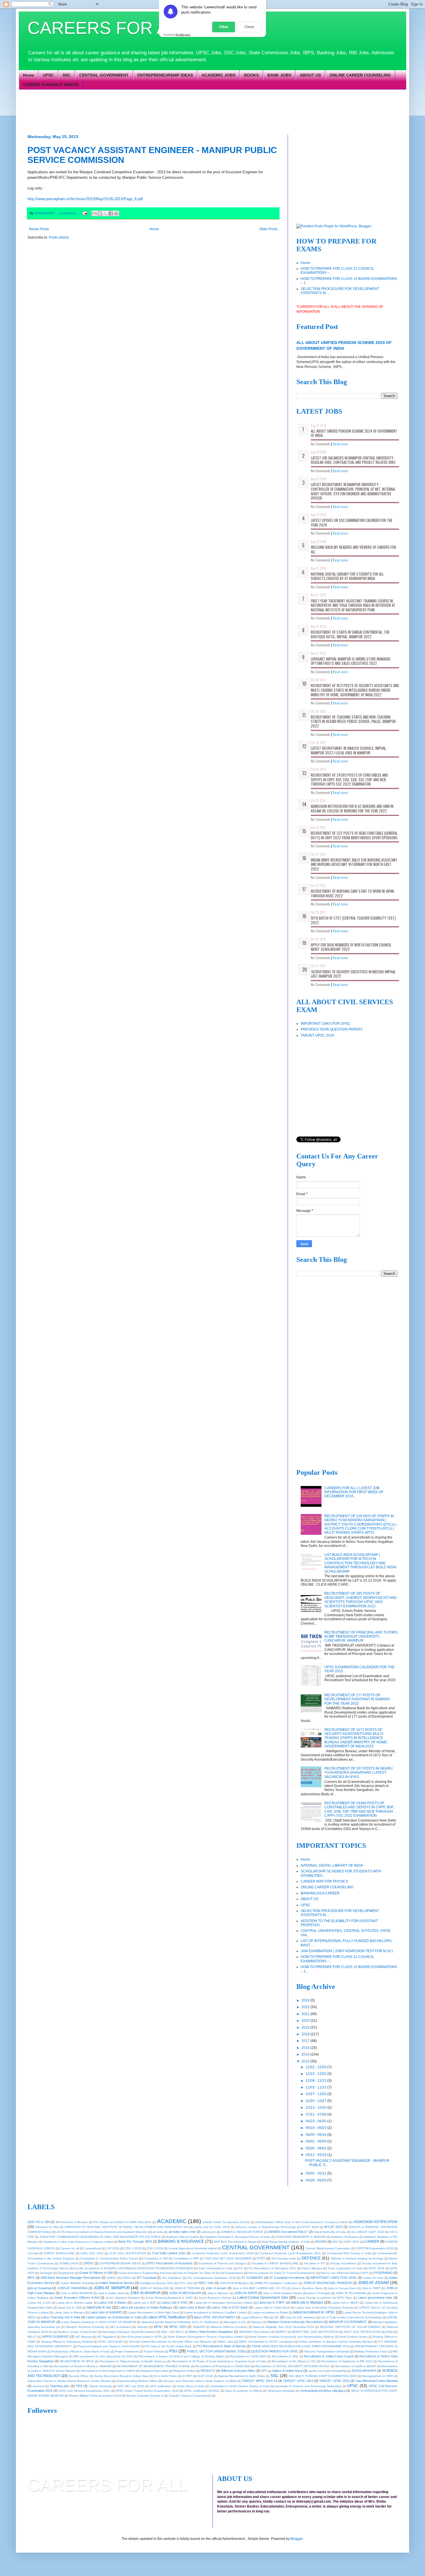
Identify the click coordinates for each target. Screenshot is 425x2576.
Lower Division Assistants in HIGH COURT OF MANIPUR (99, 2322)
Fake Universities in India (216, 2268)
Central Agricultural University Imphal (192, 2248)
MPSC (158, 2327)
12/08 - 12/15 (316, 2081)
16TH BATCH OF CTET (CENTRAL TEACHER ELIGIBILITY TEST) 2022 (353, 920)
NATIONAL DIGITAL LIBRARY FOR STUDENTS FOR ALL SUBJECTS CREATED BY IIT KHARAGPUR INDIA (347, 576)
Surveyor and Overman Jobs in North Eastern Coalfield (200, 2381)
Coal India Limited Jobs (169, 2253)
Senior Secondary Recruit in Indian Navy (122, 2376)
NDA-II (180, 2332)
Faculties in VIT (315, 2263)
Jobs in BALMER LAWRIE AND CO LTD (259, 2288)
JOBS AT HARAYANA (72, 2288)
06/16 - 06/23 (316, 2128)
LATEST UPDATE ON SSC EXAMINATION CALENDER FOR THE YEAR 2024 (352, 522)
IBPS (31, 2278)
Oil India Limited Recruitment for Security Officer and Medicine (170, 2342)
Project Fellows (154, 2351)
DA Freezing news (284, 2258)
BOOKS (251, 75)
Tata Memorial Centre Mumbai (376, 2381)
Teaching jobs (60, 2386)
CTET (261, 2258)
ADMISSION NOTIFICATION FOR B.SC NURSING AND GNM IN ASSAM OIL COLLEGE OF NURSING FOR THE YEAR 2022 (352, 808)
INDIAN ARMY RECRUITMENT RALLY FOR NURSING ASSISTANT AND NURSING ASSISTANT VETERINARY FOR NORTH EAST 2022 (354, 864)
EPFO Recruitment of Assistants (169, 2263)
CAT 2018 (113, 2248)
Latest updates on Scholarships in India (114, 2317)
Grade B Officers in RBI (96, 2273)
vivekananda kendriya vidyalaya (323, 2391)
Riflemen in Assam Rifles (238, 2371)
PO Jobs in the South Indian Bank (169, 2346)
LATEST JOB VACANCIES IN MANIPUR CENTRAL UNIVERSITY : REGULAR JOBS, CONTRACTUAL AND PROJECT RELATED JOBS (353, 460)
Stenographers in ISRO (377, 2376)
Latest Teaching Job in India (61, 2317)
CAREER (372, 2242)
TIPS (79, 2386)
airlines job (209, 2232)
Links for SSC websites (300, 2317)
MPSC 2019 (178, 2327)
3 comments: (68, 213)
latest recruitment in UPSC (314, 2312)
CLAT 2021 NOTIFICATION (128, 2253)
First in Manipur (312, 2268)
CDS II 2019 (155, 2248)
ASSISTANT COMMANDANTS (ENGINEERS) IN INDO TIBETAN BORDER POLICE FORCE (100, 2237)
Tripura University (100, 2386)
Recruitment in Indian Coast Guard (329, 2356)
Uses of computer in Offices (244, 2391)
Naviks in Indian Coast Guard (77, 2332)
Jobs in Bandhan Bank (307, 2288)
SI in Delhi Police (166, 2376)
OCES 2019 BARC (111, 2342)
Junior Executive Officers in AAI (77, 2298)
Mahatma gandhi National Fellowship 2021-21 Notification (180, 2322)
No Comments (320, 444)
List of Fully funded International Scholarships (351, 2317)
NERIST (281, 2332)
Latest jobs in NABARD (106, 2312)
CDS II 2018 (133, 2248)
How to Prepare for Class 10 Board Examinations (210, 2273)
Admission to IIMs (47, 2227)
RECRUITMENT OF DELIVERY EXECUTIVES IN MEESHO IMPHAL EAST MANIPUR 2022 (353, 974)
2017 (306, 2041)
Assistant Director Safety (183, 2237)
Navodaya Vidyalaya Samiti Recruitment (129, 2332)
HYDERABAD (383, 2273)
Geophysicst (66, 2273)
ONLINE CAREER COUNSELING (360, 75)
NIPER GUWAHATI (56, 2337)
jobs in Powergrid (319, 2293)
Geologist (46, 2273)
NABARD (199, 2327)
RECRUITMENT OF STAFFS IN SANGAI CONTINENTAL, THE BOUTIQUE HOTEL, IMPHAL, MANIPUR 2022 (350, 634)
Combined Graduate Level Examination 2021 (290, 2253)
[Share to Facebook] (111, 213)
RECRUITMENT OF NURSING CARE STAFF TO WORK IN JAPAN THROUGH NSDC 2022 (352, 893)
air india (158, 2232)
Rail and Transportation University (327, 2351)
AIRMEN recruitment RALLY (288, 2232)
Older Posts (268, 229)
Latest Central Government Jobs (263, 2298)
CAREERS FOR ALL (107, 28)
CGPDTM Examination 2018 (374, 2248)
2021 (306, 2014)
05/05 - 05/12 (316, 2173)
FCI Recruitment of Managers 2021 (272, 2268)
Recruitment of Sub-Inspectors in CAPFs (108, 2371)
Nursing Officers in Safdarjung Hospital (67, 2342)
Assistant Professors (345, 2237)
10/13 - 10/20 (316, 2108)
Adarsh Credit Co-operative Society (226, 2222)
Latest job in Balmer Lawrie (74, 2303)
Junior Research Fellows (215, 2298)
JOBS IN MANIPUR (145, 2293)
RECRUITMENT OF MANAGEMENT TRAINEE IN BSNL (154, 2366)
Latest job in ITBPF (271, 2302)
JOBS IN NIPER (246, 2293)
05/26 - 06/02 (316, 2148)
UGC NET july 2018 (131, 2386)
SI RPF (187, 2376)
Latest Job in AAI (39, 2303)
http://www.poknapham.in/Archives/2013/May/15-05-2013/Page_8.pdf (85, 199)
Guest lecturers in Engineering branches (145, 2273)
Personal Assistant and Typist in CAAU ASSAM (109, 2346)
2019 (306, 2028)
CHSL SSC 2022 (92, 2253)
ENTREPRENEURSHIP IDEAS (165, 75)
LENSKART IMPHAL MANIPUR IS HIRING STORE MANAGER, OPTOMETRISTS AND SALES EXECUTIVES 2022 (351, 661)
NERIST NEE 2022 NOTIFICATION (315, 2332)
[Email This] (94, 213)
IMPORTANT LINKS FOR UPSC (326, 1024)
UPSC (48, 75)
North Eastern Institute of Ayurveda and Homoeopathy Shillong (292, 2337)
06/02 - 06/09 (316, 2141)
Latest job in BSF (144, 2303)
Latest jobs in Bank (192, 2307)
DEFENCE (311, 2258)
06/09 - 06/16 (316, 2135)
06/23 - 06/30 (316, 2121)
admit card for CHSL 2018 (212, 2227)
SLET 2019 (205, 2376)
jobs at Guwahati (39, 2288)
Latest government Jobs (375, 2298)
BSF (335, 2242)
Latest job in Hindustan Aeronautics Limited (223, 2303)
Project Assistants (127, 2351)
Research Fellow (184, 2371)
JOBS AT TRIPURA (187, 2288)
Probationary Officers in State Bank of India (81, 2351)
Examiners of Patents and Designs (222, 2263)
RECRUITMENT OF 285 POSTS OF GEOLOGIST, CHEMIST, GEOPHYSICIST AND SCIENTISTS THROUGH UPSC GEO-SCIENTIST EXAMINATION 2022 (361, 1600)
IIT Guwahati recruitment (287, 2278)
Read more (340, 444)
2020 (306, 2021)
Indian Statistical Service (117, 2283)
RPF (264, 2371)
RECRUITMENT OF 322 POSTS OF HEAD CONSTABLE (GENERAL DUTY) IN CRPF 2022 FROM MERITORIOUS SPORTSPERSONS (354, 835)
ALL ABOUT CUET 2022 (368, 2232)
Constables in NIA (156, 2258)
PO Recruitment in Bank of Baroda (221, 2346)
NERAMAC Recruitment (254, 2332)
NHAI (390, 2332)
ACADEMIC (172, 2221)
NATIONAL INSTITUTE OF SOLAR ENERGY (350, 2327)
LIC (276, 2317)
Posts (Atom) (59, 237)
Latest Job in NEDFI (345, 2303)
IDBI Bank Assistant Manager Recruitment (71, 2278)
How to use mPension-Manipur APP (344, 2273)
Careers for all (69, 2248)
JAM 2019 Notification (234, 2283)
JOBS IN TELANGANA (351, 2293)
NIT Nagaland (107, 2337)
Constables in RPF (186, 2258)
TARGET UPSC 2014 (298, 2381)
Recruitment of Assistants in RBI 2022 (347, 2361)
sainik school (317, 2371)
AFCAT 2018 (310, 2227)
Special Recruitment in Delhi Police (242, 2376)
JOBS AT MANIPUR (112, 2288)
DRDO (89, 2263)
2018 (306, 2034)
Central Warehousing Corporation (328, 2248)
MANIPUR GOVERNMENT (348, 2322)
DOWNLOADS (69, 2263)
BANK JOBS (279, 75)
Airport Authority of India (330, 2232)
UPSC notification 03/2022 (202, 2391)
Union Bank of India (191, 2386)
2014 (306, 2054)
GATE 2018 (376, 2268)
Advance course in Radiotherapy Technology (266, 2227)
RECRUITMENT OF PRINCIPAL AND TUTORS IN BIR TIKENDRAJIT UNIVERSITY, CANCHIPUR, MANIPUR (361, 1637)
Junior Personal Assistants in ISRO (169, 2298)
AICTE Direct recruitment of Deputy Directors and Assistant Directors (102, 2232)
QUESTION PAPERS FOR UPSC (275, 2351)
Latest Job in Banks (112, 2302)
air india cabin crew (182, 2232)
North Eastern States (354, 2337)
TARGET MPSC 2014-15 (260, 2381)
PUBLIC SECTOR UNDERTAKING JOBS (216, 2351)
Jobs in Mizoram (218, 2293)
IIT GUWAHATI (252, 2278)
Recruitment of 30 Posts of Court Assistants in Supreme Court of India (219, 2361)
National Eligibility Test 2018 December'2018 (284, 2327)
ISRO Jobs (206, 2283)
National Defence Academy (229, 2327)
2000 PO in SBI (38, 2222)
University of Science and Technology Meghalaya (308, 2386)
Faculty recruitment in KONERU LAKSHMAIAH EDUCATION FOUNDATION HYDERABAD (134, 2268)
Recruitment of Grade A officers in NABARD (83, 2366)
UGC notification (161, 2386)
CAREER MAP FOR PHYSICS (324, 1881)
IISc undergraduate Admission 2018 (211, 2278)
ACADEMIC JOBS (218, 75)
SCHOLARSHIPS (364, 2371)
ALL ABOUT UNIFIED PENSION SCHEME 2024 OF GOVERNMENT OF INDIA (354, 433)
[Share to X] (105, 213)
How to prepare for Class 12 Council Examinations (282, 2273)
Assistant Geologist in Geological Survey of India (238, 2237)
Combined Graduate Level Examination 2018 (222, 2253)
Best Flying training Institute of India (286, 2242)
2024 (306, 2000)
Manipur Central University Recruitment (295, 2322)
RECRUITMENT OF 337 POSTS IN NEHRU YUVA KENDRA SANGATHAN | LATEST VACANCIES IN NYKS (359, 1773)
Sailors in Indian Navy (287, 2371)
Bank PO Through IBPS (135, 2242)
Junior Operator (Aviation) (123, 2298)
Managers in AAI (235, 2322)
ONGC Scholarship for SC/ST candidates (266, 2342)
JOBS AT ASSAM (373, 2283)
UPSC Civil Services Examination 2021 (84, 2391)
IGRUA (126, 2278)
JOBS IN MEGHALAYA (185, 2293)
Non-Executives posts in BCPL (142, 2337)
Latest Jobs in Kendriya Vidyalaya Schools (324, 2308)
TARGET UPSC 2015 (334, 2381)
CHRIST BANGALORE (59, 2253)
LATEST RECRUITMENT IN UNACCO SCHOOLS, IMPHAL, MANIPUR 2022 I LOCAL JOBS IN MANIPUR (349, 750)
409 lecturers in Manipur (72, 2222)
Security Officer (79, 2376)
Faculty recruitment (343, 2263)
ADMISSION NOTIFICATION (376, 2222)
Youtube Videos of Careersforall (190, 2396)
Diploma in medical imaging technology (357, 2258)
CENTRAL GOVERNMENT (104, 75)
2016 (306, 2048)
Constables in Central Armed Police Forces (109, 2258)
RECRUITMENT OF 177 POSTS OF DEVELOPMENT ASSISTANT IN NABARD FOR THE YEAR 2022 (357, 1699)
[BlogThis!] (100, 213)
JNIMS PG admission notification (276, 2283)
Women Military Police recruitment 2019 (95, 2396)
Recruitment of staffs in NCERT (356, 2366)
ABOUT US (310, 75)
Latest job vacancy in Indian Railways (146, 2307)
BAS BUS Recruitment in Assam (235, 2242)
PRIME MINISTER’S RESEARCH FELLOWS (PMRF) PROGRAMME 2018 (301, 2346)
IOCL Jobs (186, 2283)
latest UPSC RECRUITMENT (215, 2317)
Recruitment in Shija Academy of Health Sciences (133, 2361)
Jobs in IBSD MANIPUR (77, 2293)
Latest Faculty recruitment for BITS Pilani (324, 2298)
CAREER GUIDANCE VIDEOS (51, 85)
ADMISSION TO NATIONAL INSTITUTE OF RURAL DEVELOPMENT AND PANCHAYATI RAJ (126, 2227)
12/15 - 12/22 (316, 2074)
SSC (66, 75)
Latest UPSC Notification (167, 2317)
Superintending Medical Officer (137, 2381)
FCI (241, 2268)
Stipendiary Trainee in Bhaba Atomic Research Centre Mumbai (69, 2381)
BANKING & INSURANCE (181, 2241)
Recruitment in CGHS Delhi (248, 2356)
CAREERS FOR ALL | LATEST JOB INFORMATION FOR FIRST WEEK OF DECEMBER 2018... (354, 1492)
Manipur (257, 2322)
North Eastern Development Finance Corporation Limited (206, 2337)
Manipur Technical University (85, 2327)
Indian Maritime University (78, 2283)
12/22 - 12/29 (316, 2067)
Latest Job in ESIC (175, 2302)
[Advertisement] (168, 111)
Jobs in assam (216, 2288)
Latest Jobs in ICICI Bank (230, 2307)
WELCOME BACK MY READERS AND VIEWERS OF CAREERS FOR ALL (353, 549)
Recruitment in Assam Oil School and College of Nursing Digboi (182, 2356)
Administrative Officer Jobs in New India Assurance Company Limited (302, 2222)
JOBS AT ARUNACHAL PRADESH (328, 2283)
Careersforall (93, 2248)
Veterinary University (281, 2391)
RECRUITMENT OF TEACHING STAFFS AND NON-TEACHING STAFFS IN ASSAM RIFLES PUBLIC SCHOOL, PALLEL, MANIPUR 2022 (353, 721)
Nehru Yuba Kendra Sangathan (211, 2332)
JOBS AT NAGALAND (155, 2288)
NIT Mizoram (84, 2337)
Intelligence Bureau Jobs (157, 2283)
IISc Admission (172, 2278)
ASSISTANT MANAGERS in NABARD (301, 2237)
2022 (306, 2007)
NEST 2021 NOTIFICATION (363, 2332)
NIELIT (32, 2337)
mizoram (143, 2327)
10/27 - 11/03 (316, 2094)
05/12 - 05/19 (316, 2155)
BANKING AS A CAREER (320, 1893)
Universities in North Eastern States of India (240, 2386)
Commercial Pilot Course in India (349, 2253)
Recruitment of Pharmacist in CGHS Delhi (223, 2366)
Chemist (33, 2253)
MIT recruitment (121, 2327)
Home (28, 75)
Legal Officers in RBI (255, 2317)
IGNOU (111, 2278)
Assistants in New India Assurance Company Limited (78, 2242)
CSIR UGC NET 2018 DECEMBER (228, 2258)
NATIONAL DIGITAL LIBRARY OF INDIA (332, 1865)
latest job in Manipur (307, 2302)
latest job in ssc (99, 2307)
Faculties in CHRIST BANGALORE (275, 2263)
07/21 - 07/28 (316, 2114)
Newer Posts (39, 229)
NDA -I (166, 2332)
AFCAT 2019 (333, 2227)
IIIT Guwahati (146, 2278)
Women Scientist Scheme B (145, 2396)
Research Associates (154, 2371)
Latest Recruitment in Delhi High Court (153, 2312)
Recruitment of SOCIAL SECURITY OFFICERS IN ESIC (293, 2366)
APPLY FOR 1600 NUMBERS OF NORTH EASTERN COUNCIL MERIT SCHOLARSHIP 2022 (351, 947)
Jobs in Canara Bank (342, 2288)
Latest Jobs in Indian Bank (272, 2308)
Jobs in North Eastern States (282, 2293)
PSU (173, 2351)
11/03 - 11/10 (316, 2087)
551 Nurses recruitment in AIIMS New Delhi (122, 2222)
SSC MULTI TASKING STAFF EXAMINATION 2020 (323, 2376)
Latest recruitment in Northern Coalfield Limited (215, 2312)
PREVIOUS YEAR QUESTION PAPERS (332, 1029)
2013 (306, 2061)
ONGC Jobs (225, 2342)
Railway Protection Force (371, 2351)
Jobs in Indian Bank (111, 2293)
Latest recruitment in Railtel (270, 2312)
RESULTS (208, 2371)
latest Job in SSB (70, 2308)
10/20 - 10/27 (316, 2101)
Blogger (297, 2539)
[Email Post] (85, 213)
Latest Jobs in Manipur (69, 2312)
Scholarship (339, 2371)
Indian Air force (373, 2278)
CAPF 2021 (351, 2242)
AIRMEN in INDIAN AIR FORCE (242, 2232)
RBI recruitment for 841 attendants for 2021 (104, 2356)
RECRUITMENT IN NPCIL (77, 2361)
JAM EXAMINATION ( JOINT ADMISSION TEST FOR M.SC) (347, 1951)
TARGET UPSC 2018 (317, 1035)
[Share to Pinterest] (116, 213)
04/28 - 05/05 (316, 2180)
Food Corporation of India (345, 2268)
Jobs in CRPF (371, 2288)
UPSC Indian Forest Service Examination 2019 (147, 2391)
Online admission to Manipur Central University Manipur (336, 2342)
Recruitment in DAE (285, 2356)
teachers (38, 2386)
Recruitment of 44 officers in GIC (294, 2361)
